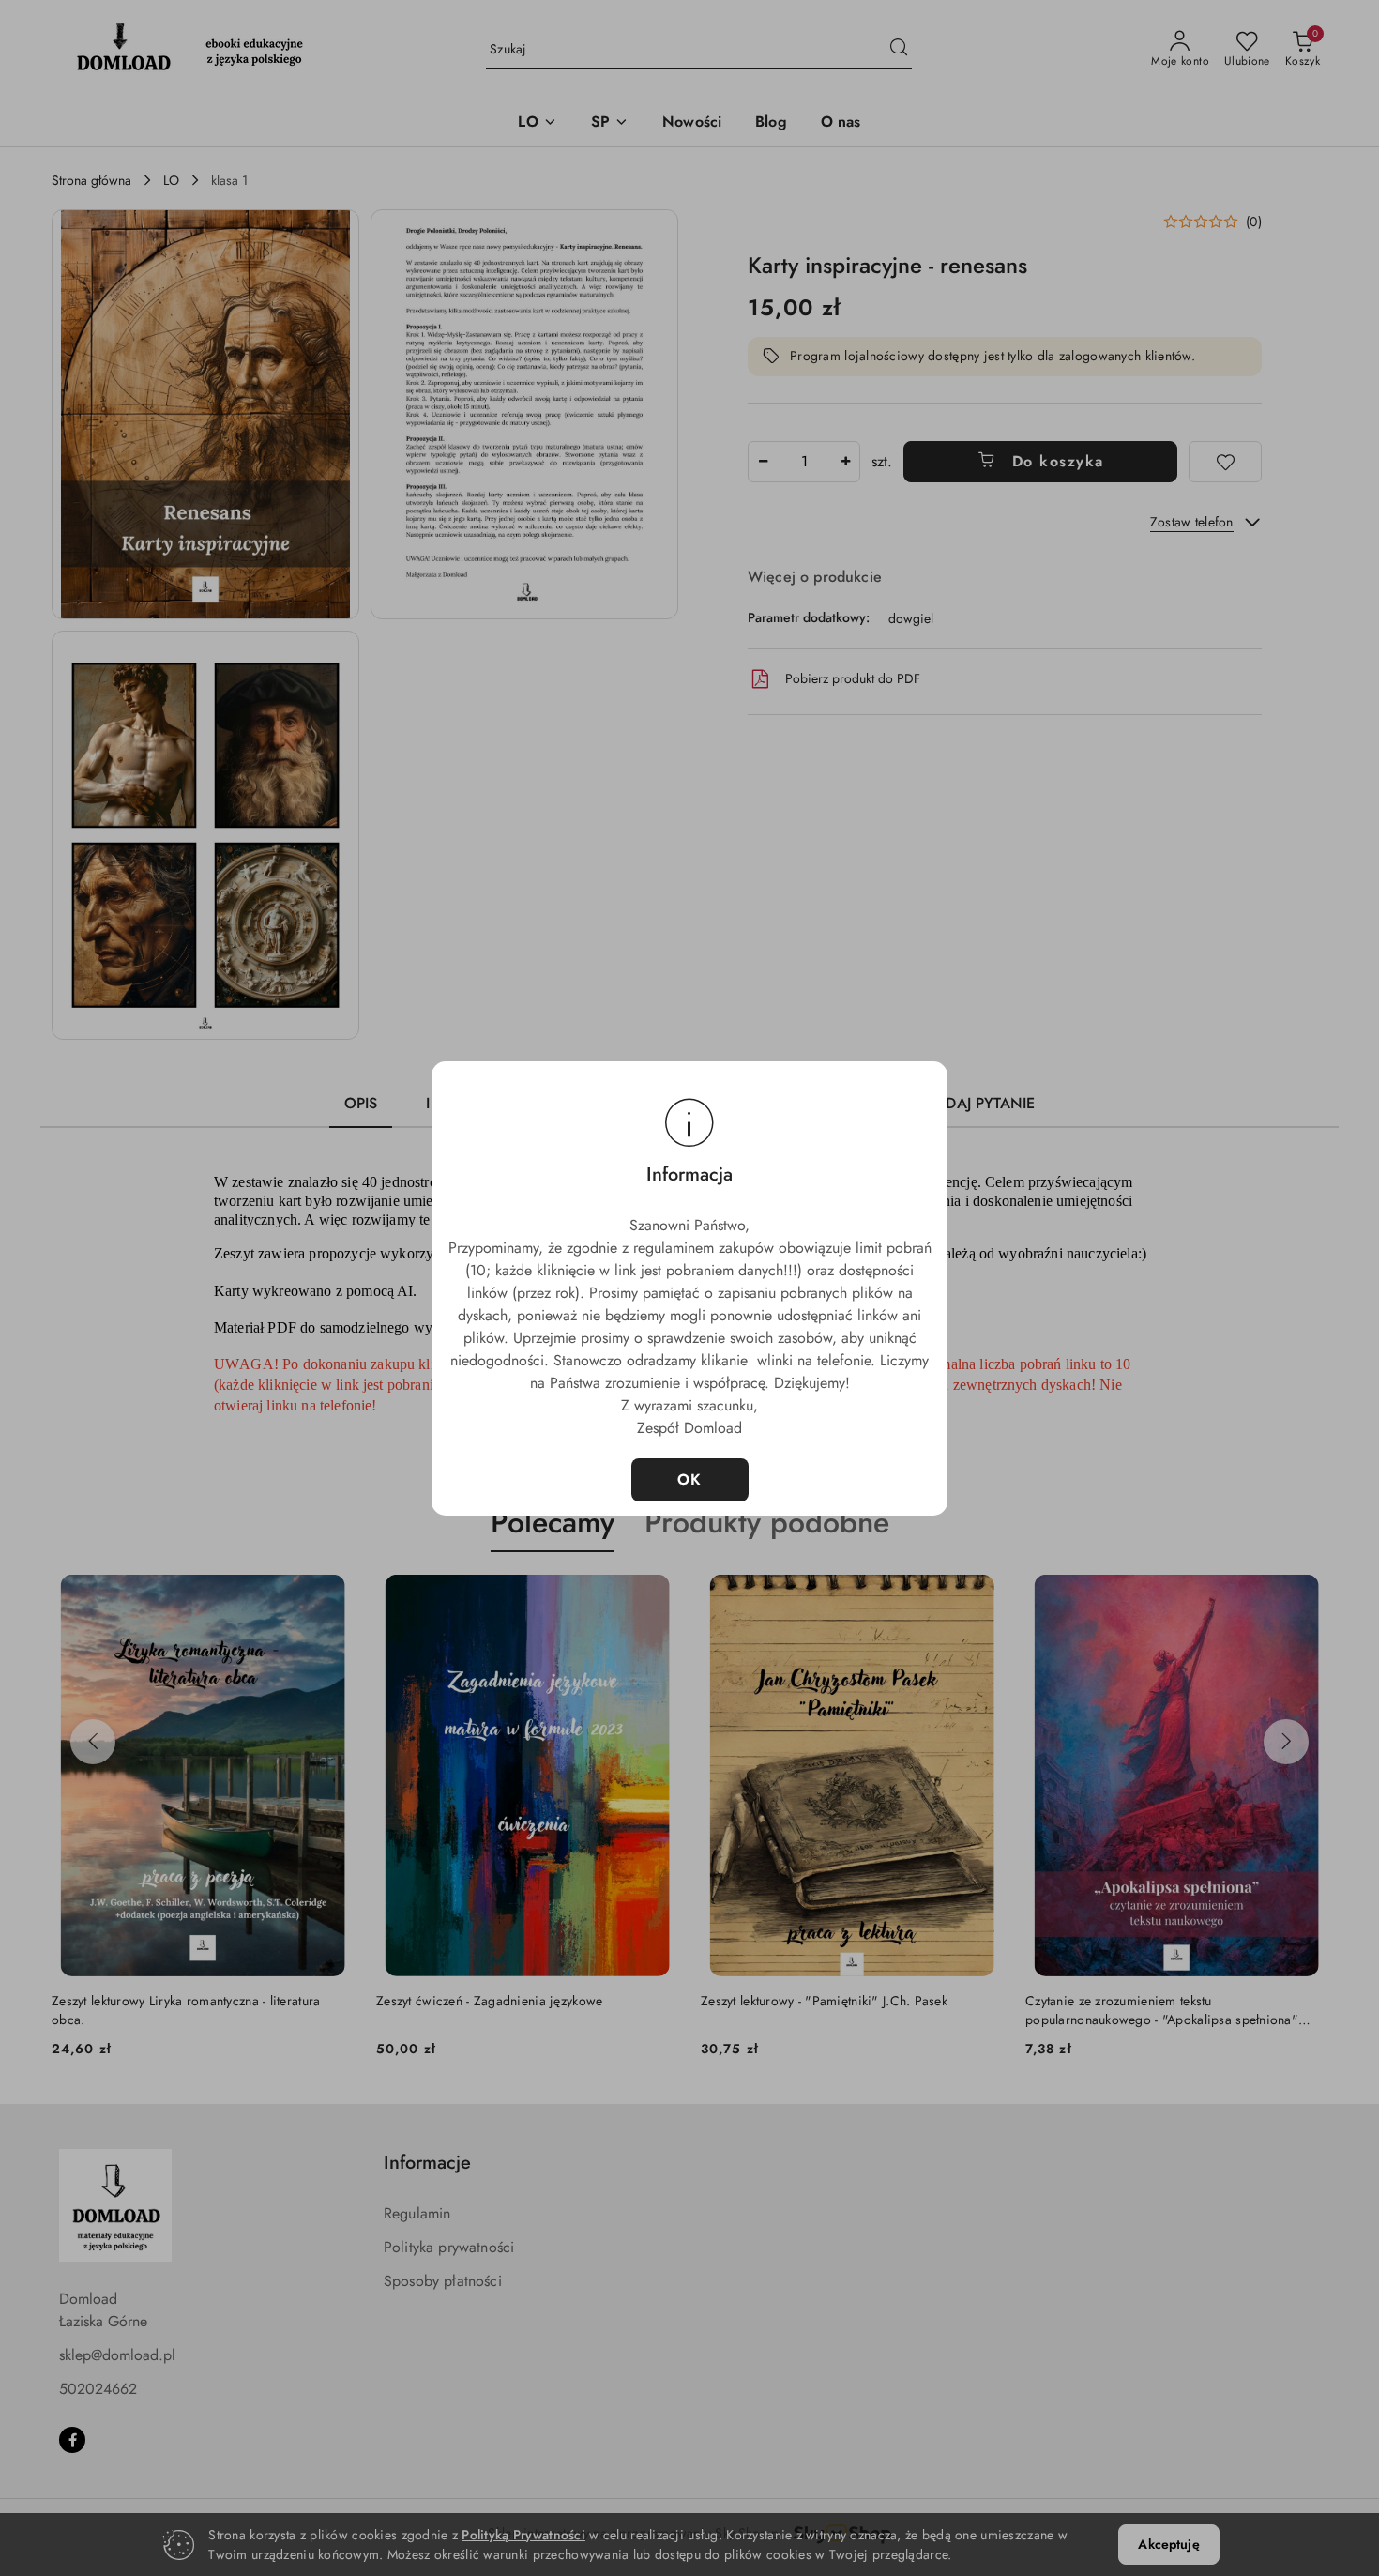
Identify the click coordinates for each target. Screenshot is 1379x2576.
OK (690, 1479)
